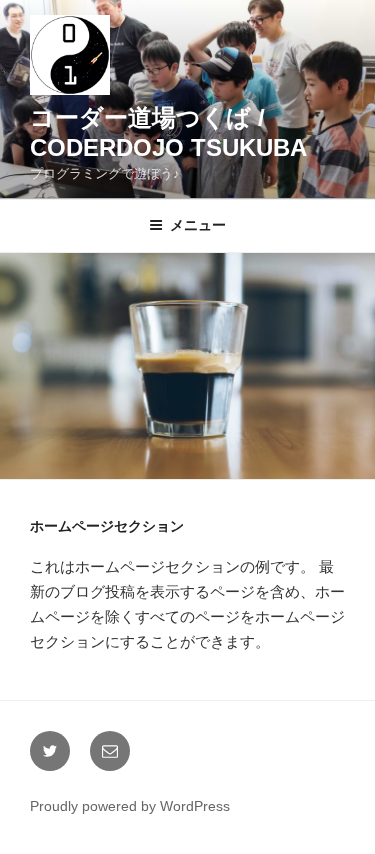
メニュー (198, 225)
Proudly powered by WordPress (130, 806)
